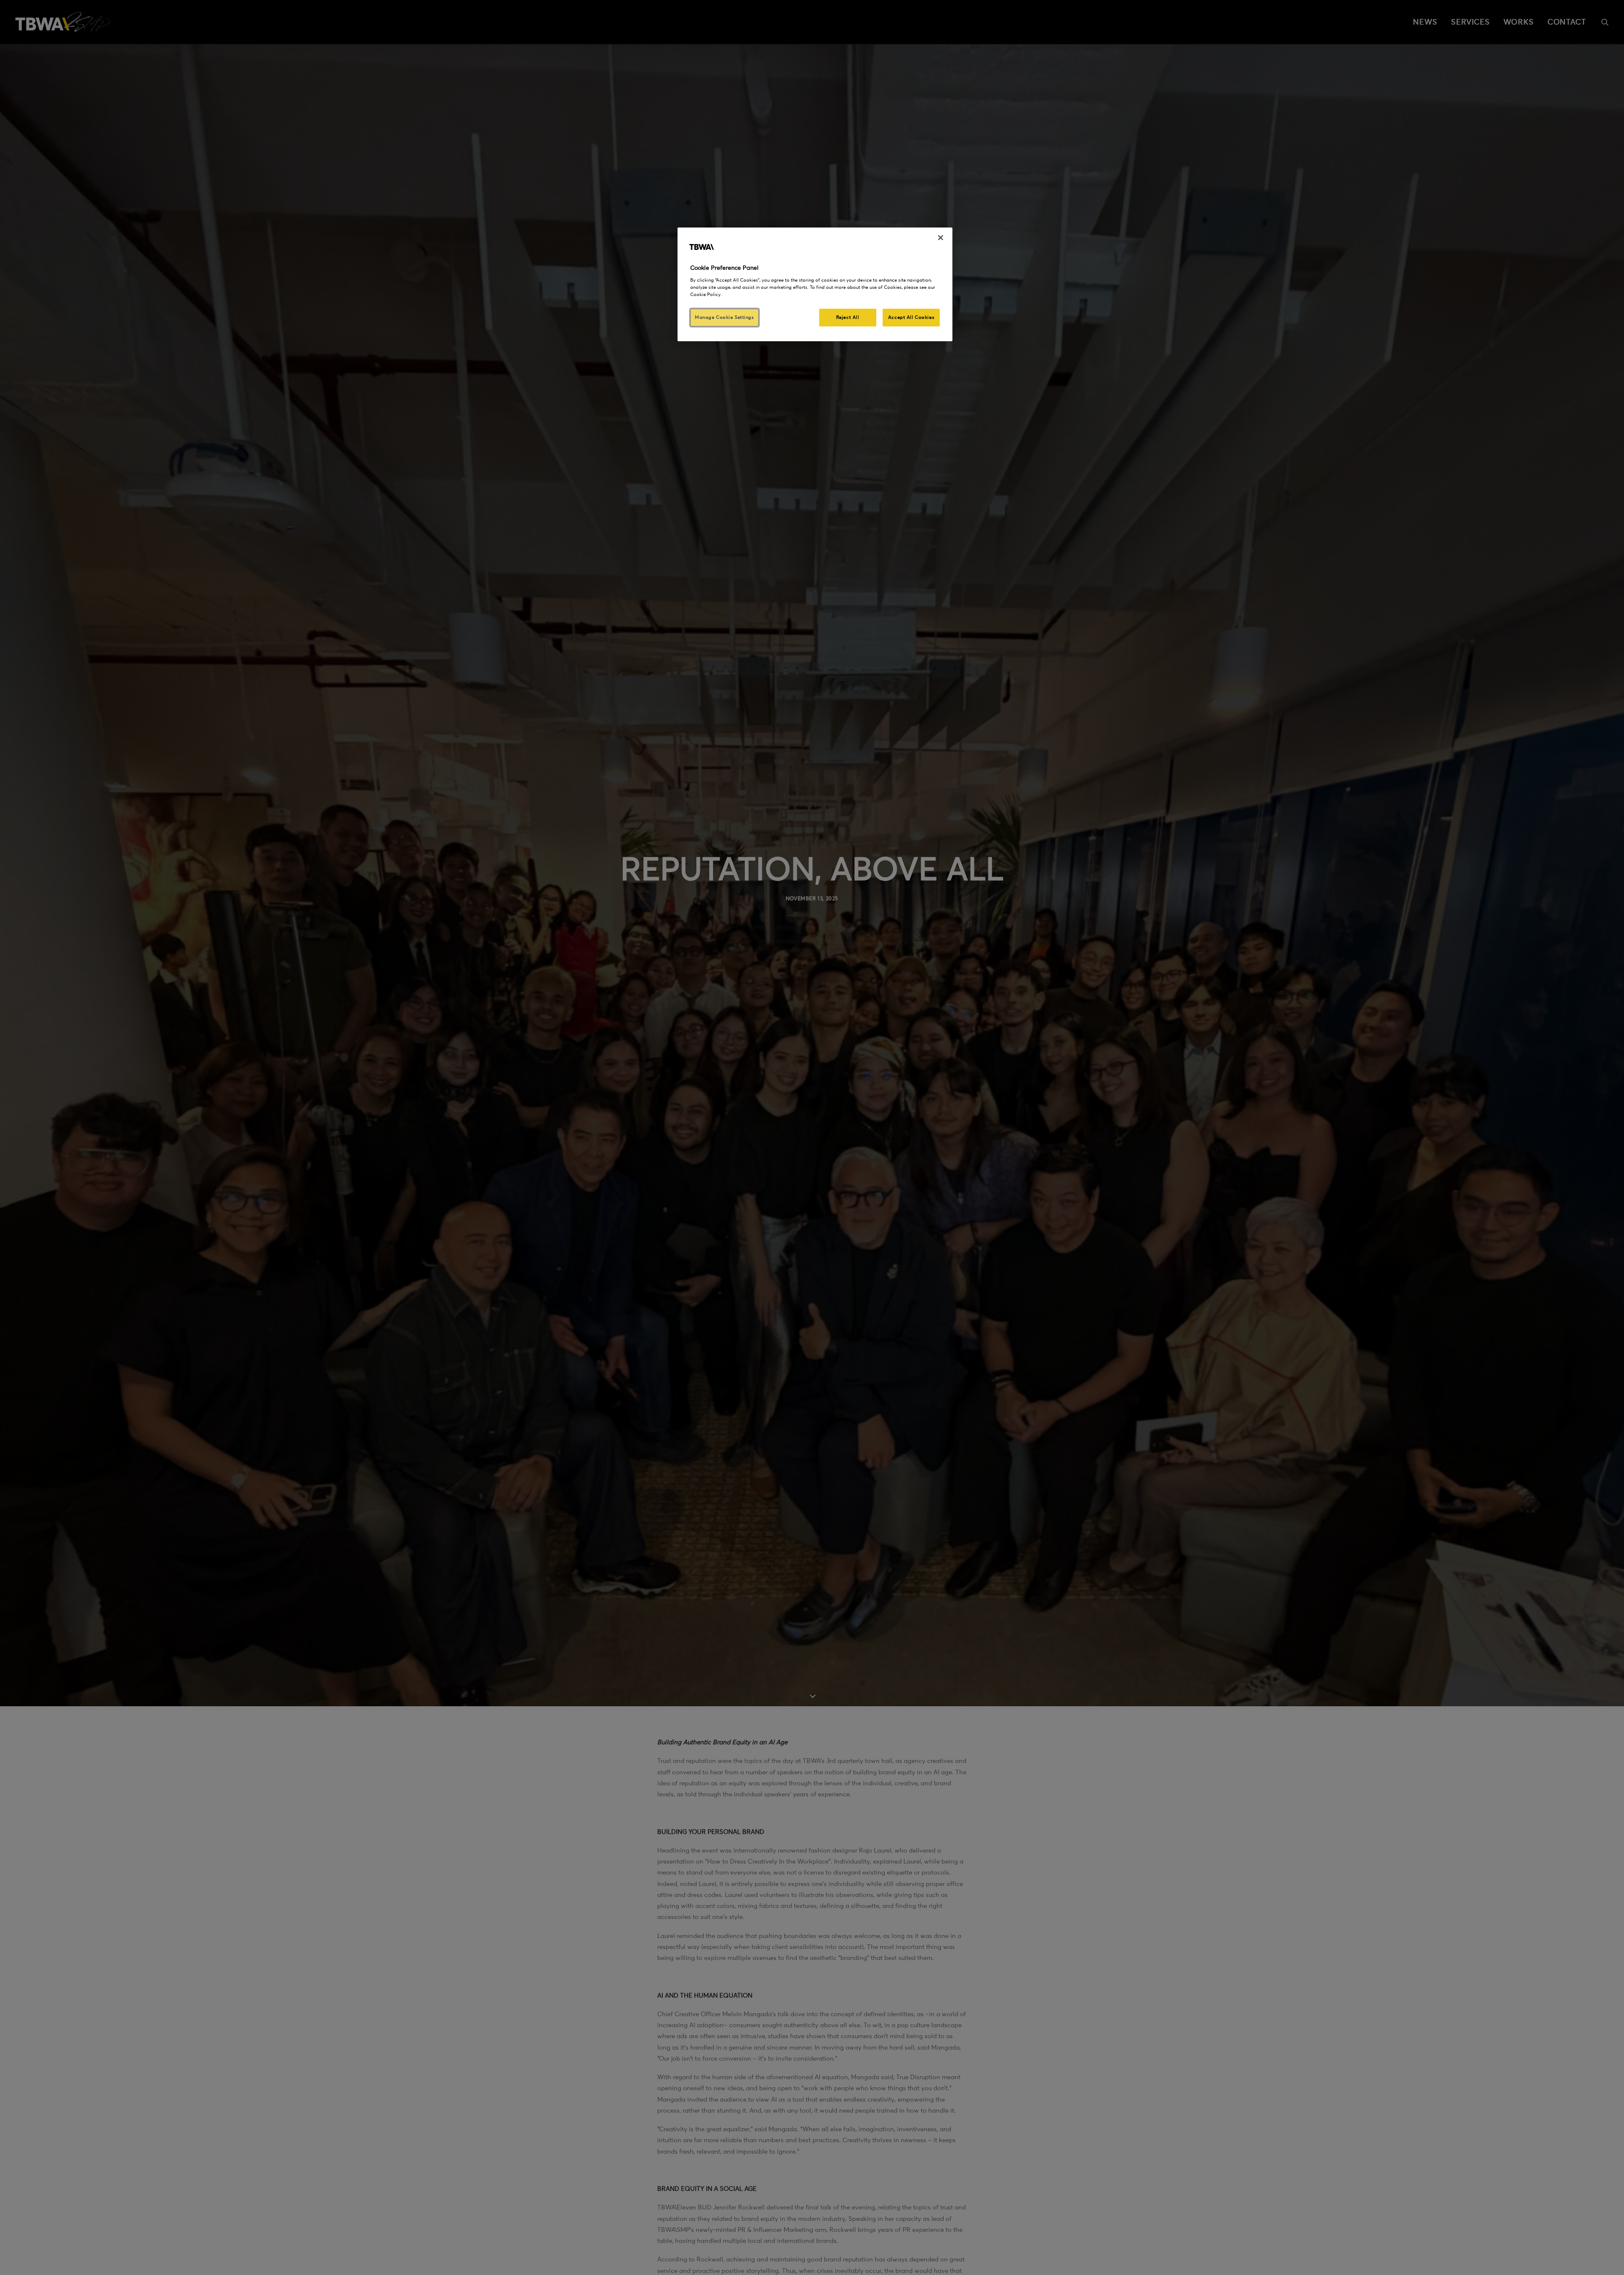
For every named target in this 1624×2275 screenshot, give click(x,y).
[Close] (941, 238)
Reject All (848, 317)
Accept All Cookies (911, 317)
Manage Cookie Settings (724, 317)
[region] (815, 284)
